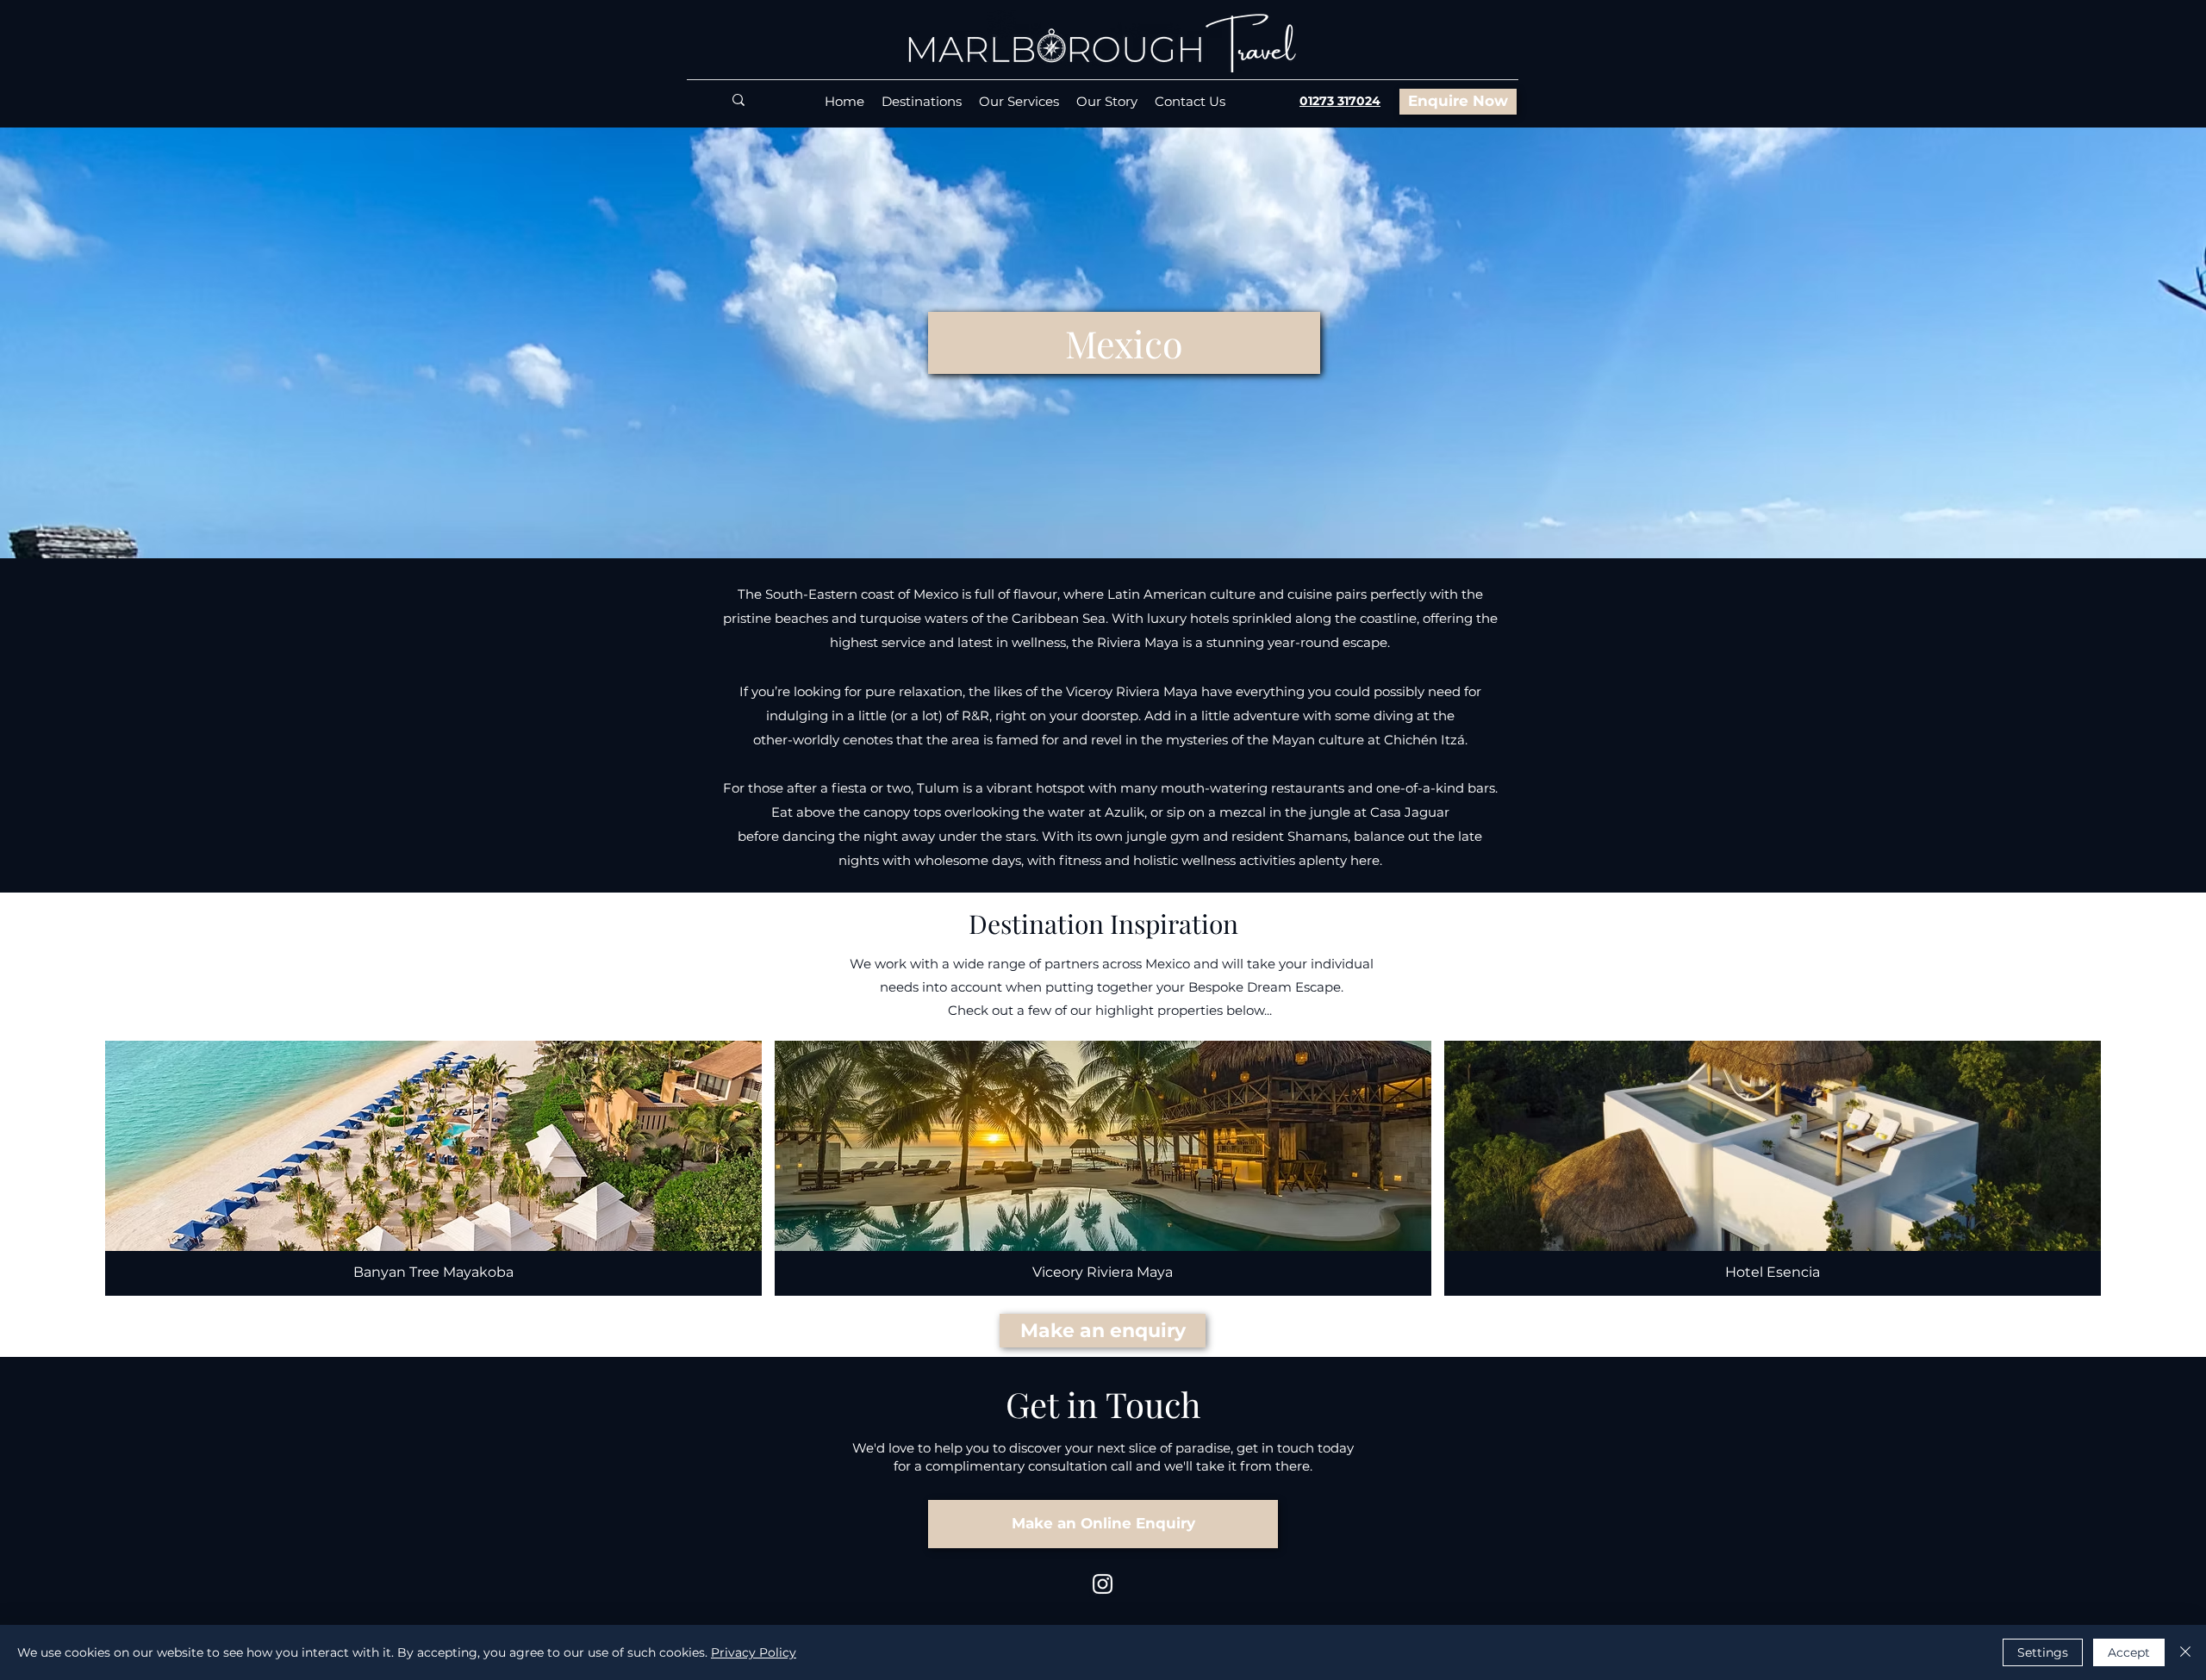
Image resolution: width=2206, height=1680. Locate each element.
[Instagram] (1103, 1584)
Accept (2129, 1652)
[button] (1124, 343)
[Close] (2185, 1652)
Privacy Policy (754, 1652)
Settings (2043, 1652)
